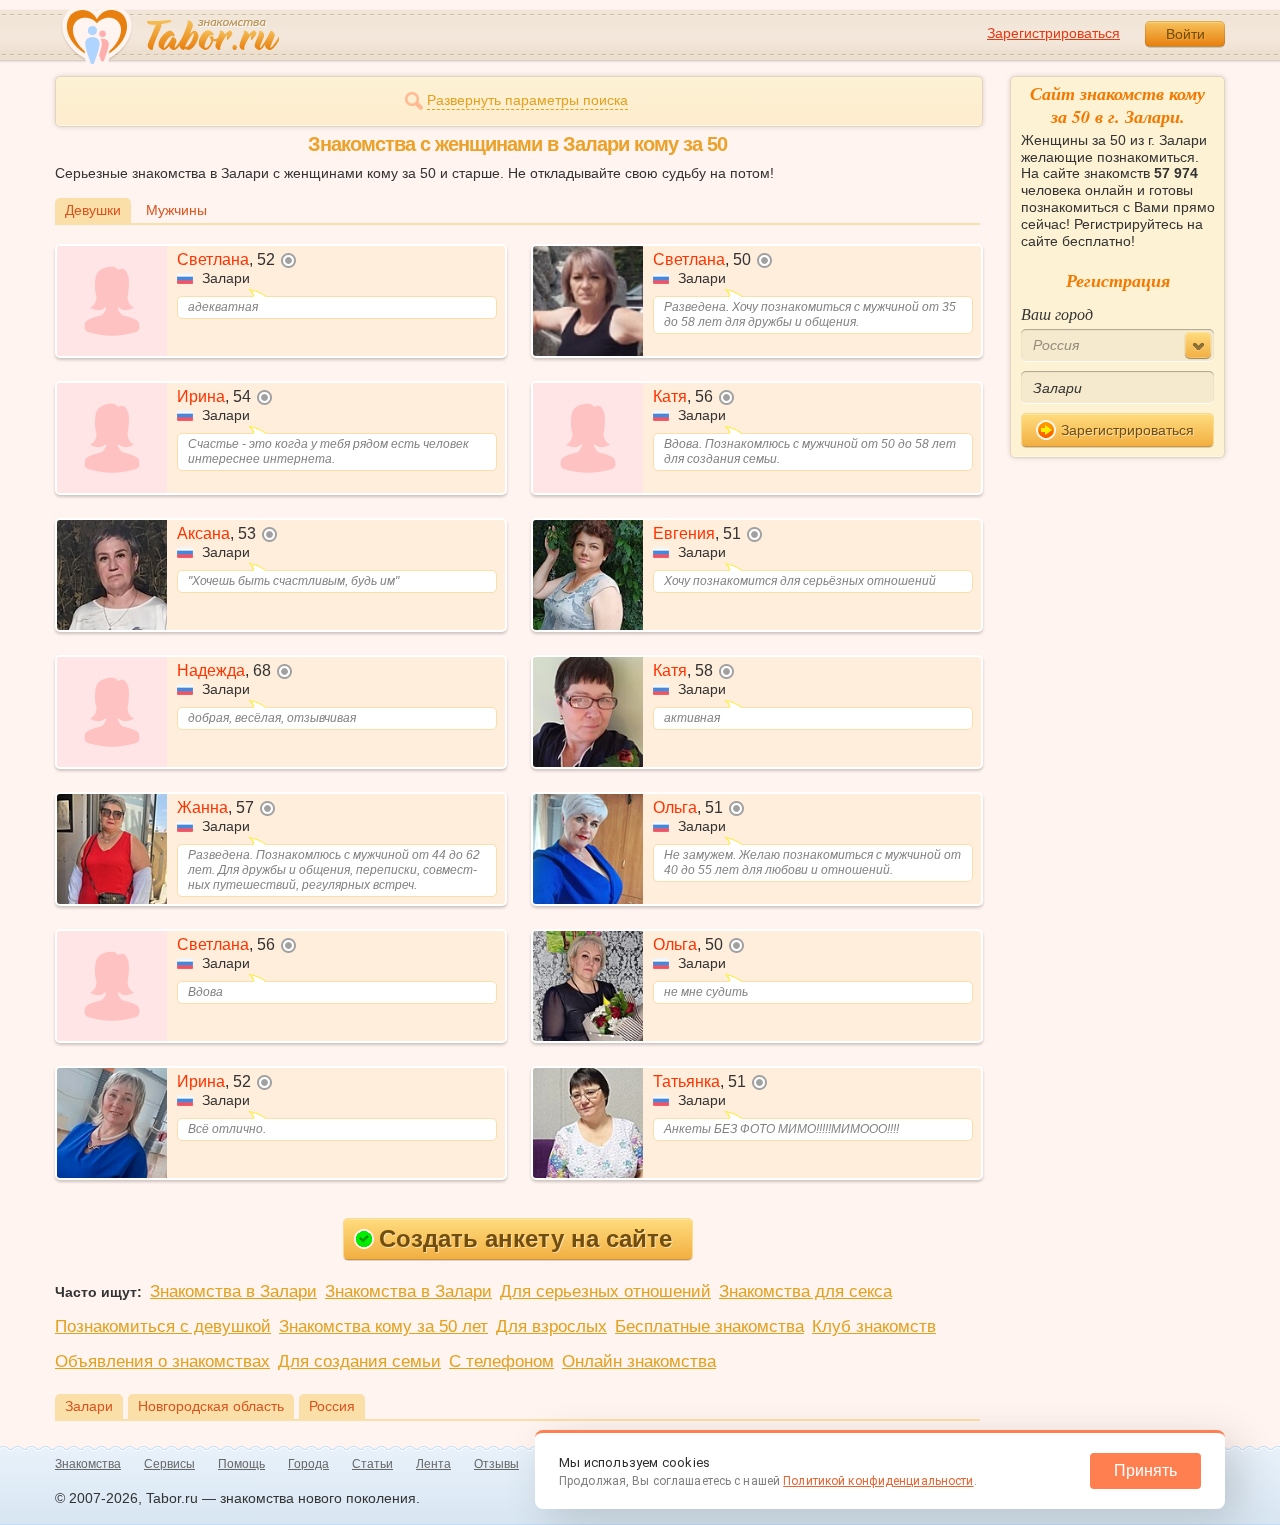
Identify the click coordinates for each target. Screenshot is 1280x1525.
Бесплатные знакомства (709, 1326)
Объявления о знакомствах (162, 1361)
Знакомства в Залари (233, 1291)
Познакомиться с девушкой (163, 1326)
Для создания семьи (359, 1361)
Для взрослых (551, 1326)
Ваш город (1057, 313)
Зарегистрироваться (1053, 33)
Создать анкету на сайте (525, 1238)
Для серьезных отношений (605, 1291)
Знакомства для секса (805, 1291)
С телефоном (501, 1361)
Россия (332, 1406)
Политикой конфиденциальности (878, 1481)
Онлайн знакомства (639, 1361)
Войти (1185, 34)
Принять (1145, 1470)
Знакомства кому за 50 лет (383, 1326)
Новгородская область (211, 1406)
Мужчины (176, 210)
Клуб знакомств (874, 1326)
